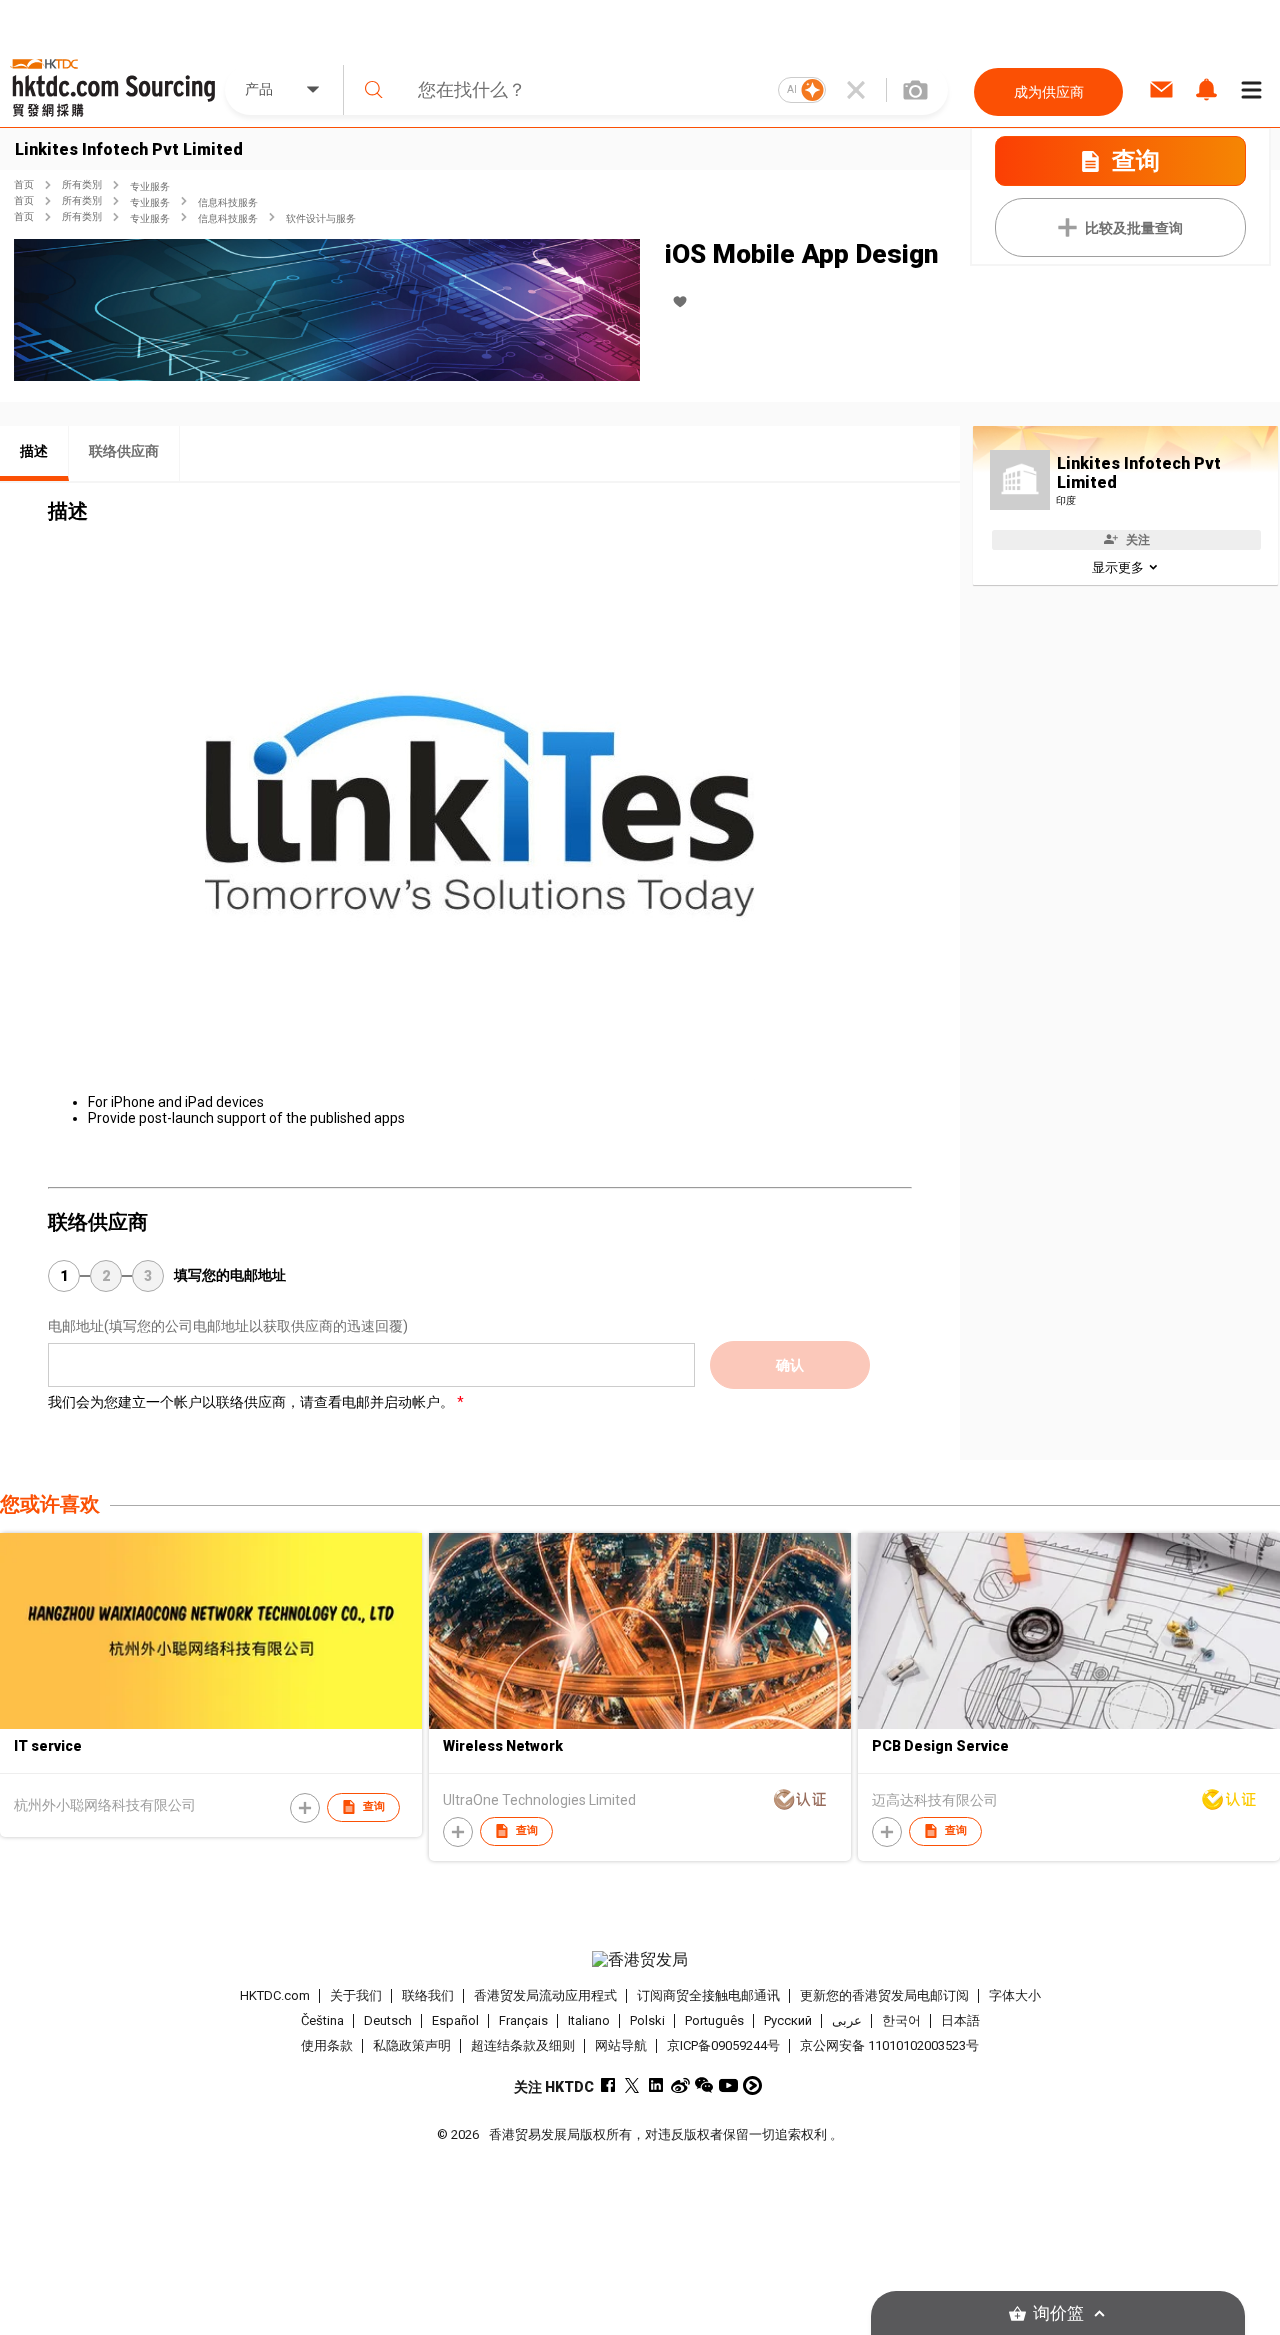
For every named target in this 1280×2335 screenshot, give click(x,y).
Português (714, 2020)
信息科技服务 (228, 202)
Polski (647, 2020)
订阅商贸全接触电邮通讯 (708, 1995)
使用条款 (327, 2045)
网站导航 (621, 2045)
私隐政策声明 (412, 2045)
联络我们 (428, 1995)
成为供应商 (1049, 92)
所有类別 (82, 184)
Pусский (788, 2020)
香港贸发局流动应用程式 (545, 1995)
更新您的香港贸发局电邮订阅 (884, 1995)
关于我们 (356, 1995)
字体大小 (1015, 1995)
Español (455, 2020)
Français (523, 2020)
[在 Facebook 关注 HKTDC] (608, 2085)
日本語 (960, 2020)
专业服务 (150, 186)
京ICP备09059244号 (723, 2045)
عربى (847, 2020)
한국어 (901, 2020)
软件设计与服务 (321, 218)
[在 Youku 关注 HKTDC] (752, 2085)
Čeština (322, 2020)
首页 (24, 184)
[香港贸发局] (639, 1960)
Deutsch (388, 2020)
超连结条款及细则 (523, 2045)
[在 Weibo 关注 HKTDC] (680, 2085)
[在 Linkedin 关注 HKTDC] (656, 2085)
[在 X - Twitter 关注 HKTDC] (632, 2085)
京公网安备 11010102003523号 (889, 2045)
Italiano (589, 2020)
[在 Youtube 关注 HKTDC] (728, 2085)
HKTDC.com (275, 1995)
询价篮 (1058, 2313)
